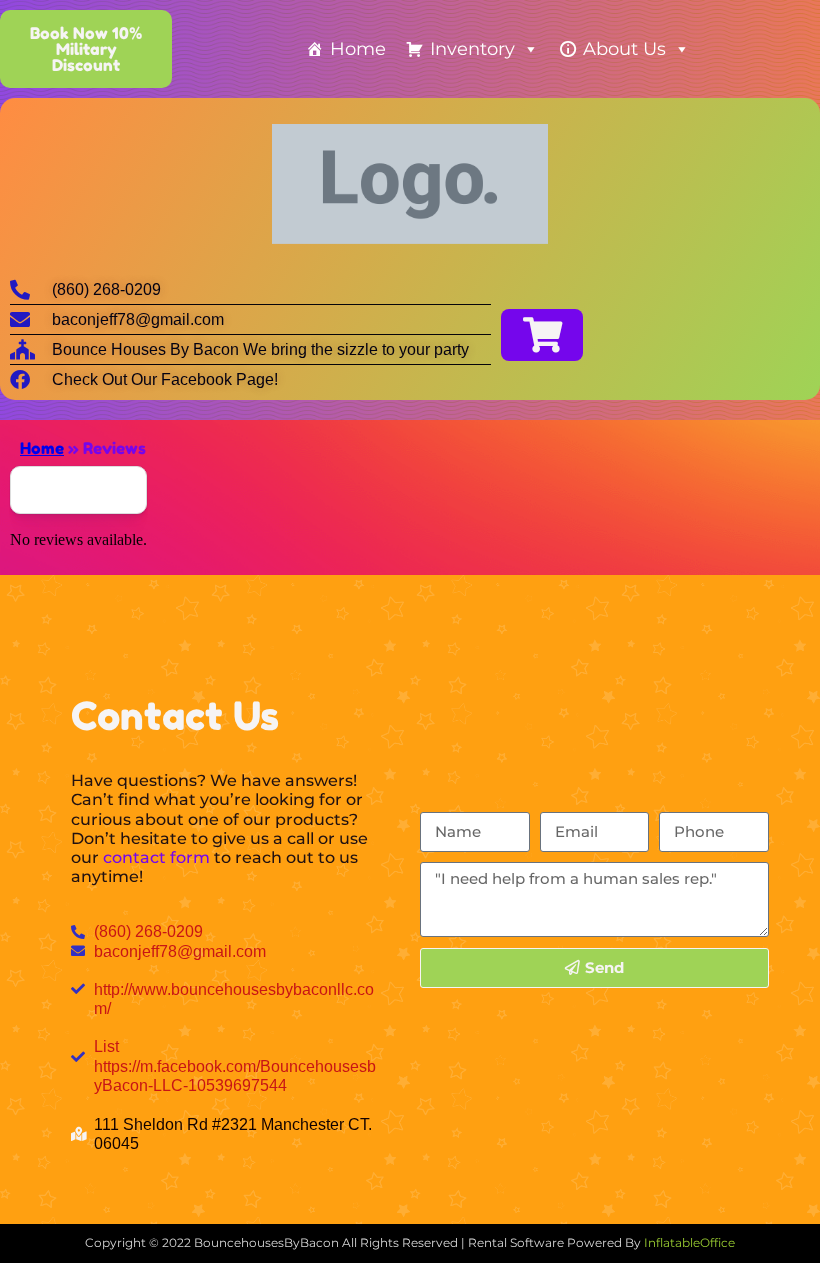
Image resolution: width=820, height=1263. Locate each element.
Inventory (472, 49)
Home (358, 49)
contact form (156, 857)
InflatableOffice (689, 1242)
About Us (624, 49)
